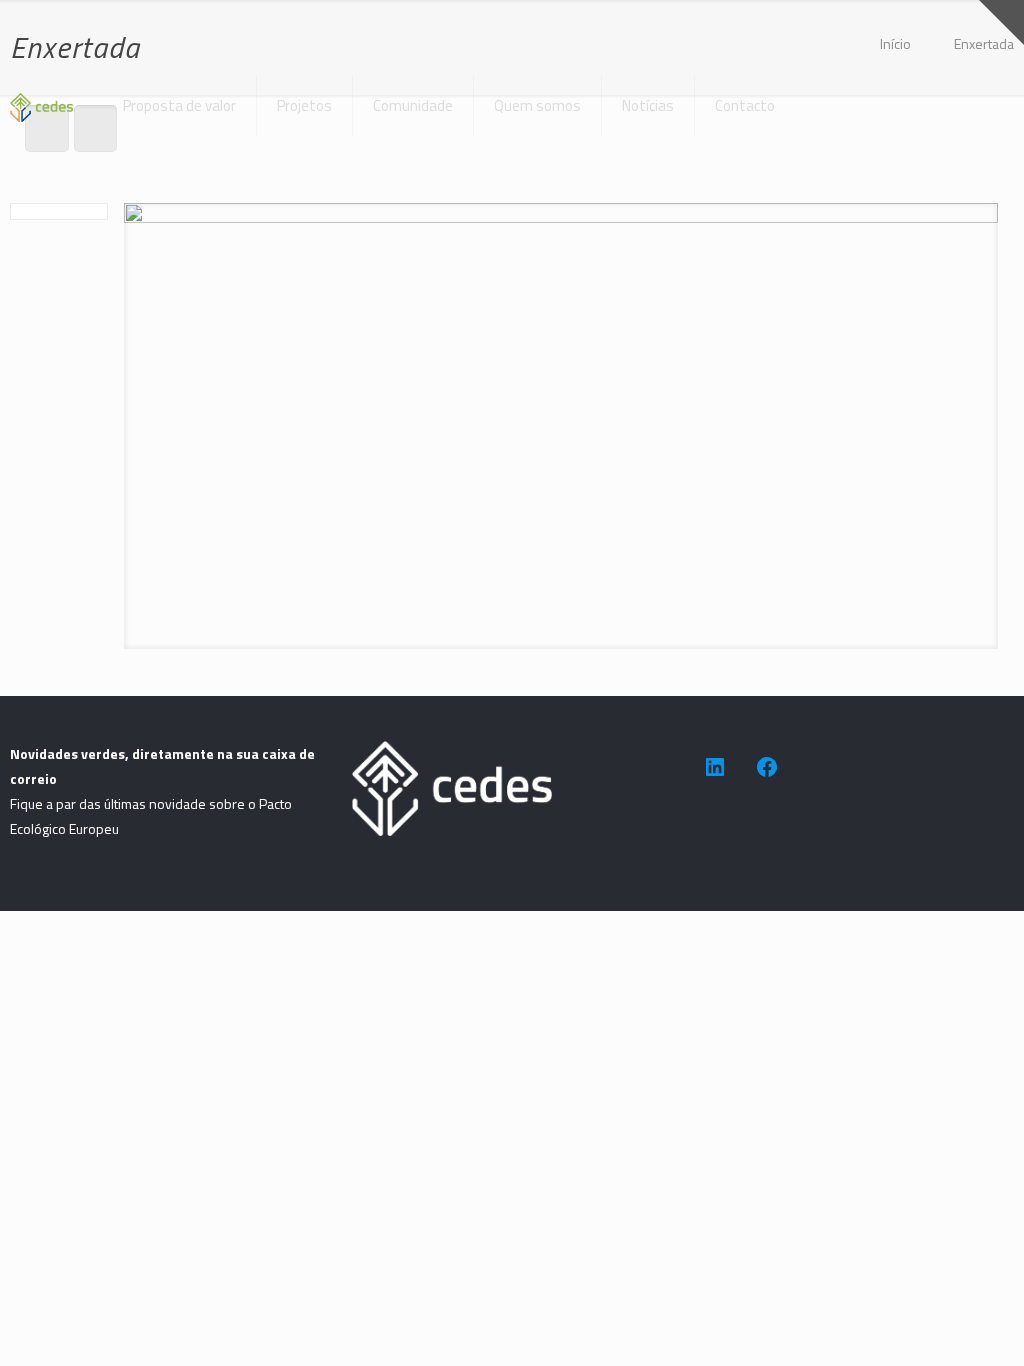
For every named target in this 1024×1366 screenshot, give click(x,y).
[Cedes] (41, 91)
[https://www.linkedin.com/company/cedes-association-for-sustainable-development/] (715, 767)
